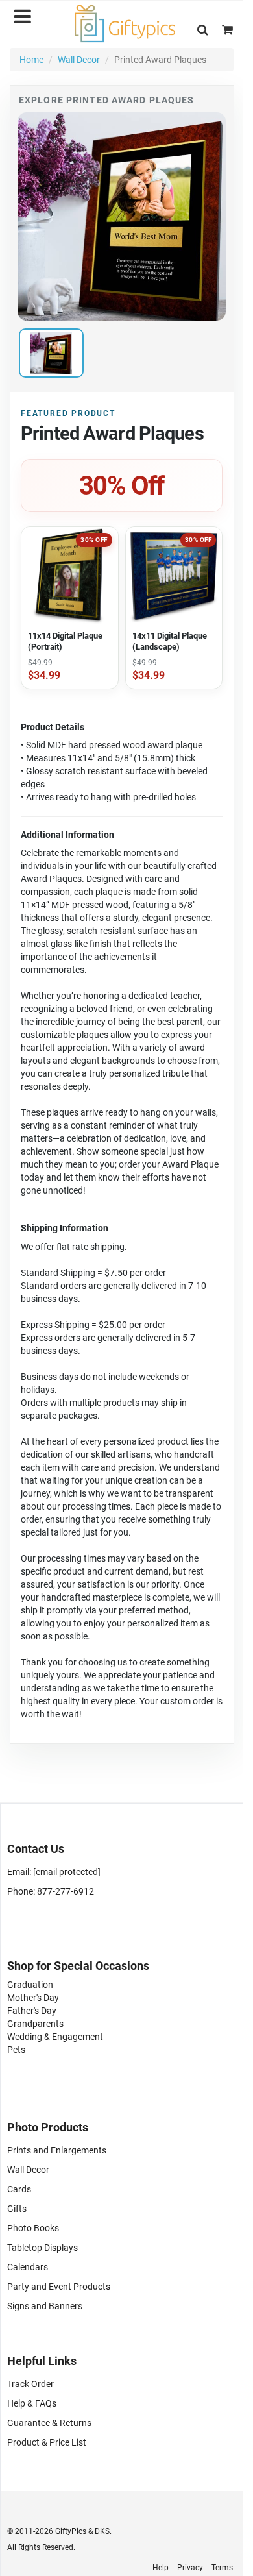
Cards (19, 2189)
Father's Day (32, 2011)
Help (161, 2568)
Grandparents (35, 2024)
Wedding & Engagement (55, 2037)
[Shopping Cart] (227, 30)
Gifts (17, 2209)
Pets (16, 2050)
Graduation (30, 1985)
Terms (222, 2568)
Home (31, 60)
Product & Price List (47, 2442)
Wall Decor (79, 60)
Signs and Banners (45, 2306)
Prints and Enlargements (57, 2150)
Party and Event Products (59, 2287)
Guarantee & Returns (49, 2423)
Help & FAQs (32, 2403)
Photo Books (33, 2228)
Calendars (28, 2267)
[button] (203, 30)
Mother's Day (33, 1998)
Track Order (30, 2384)
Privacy (190, 2568)
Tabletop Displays (42, 2248)
